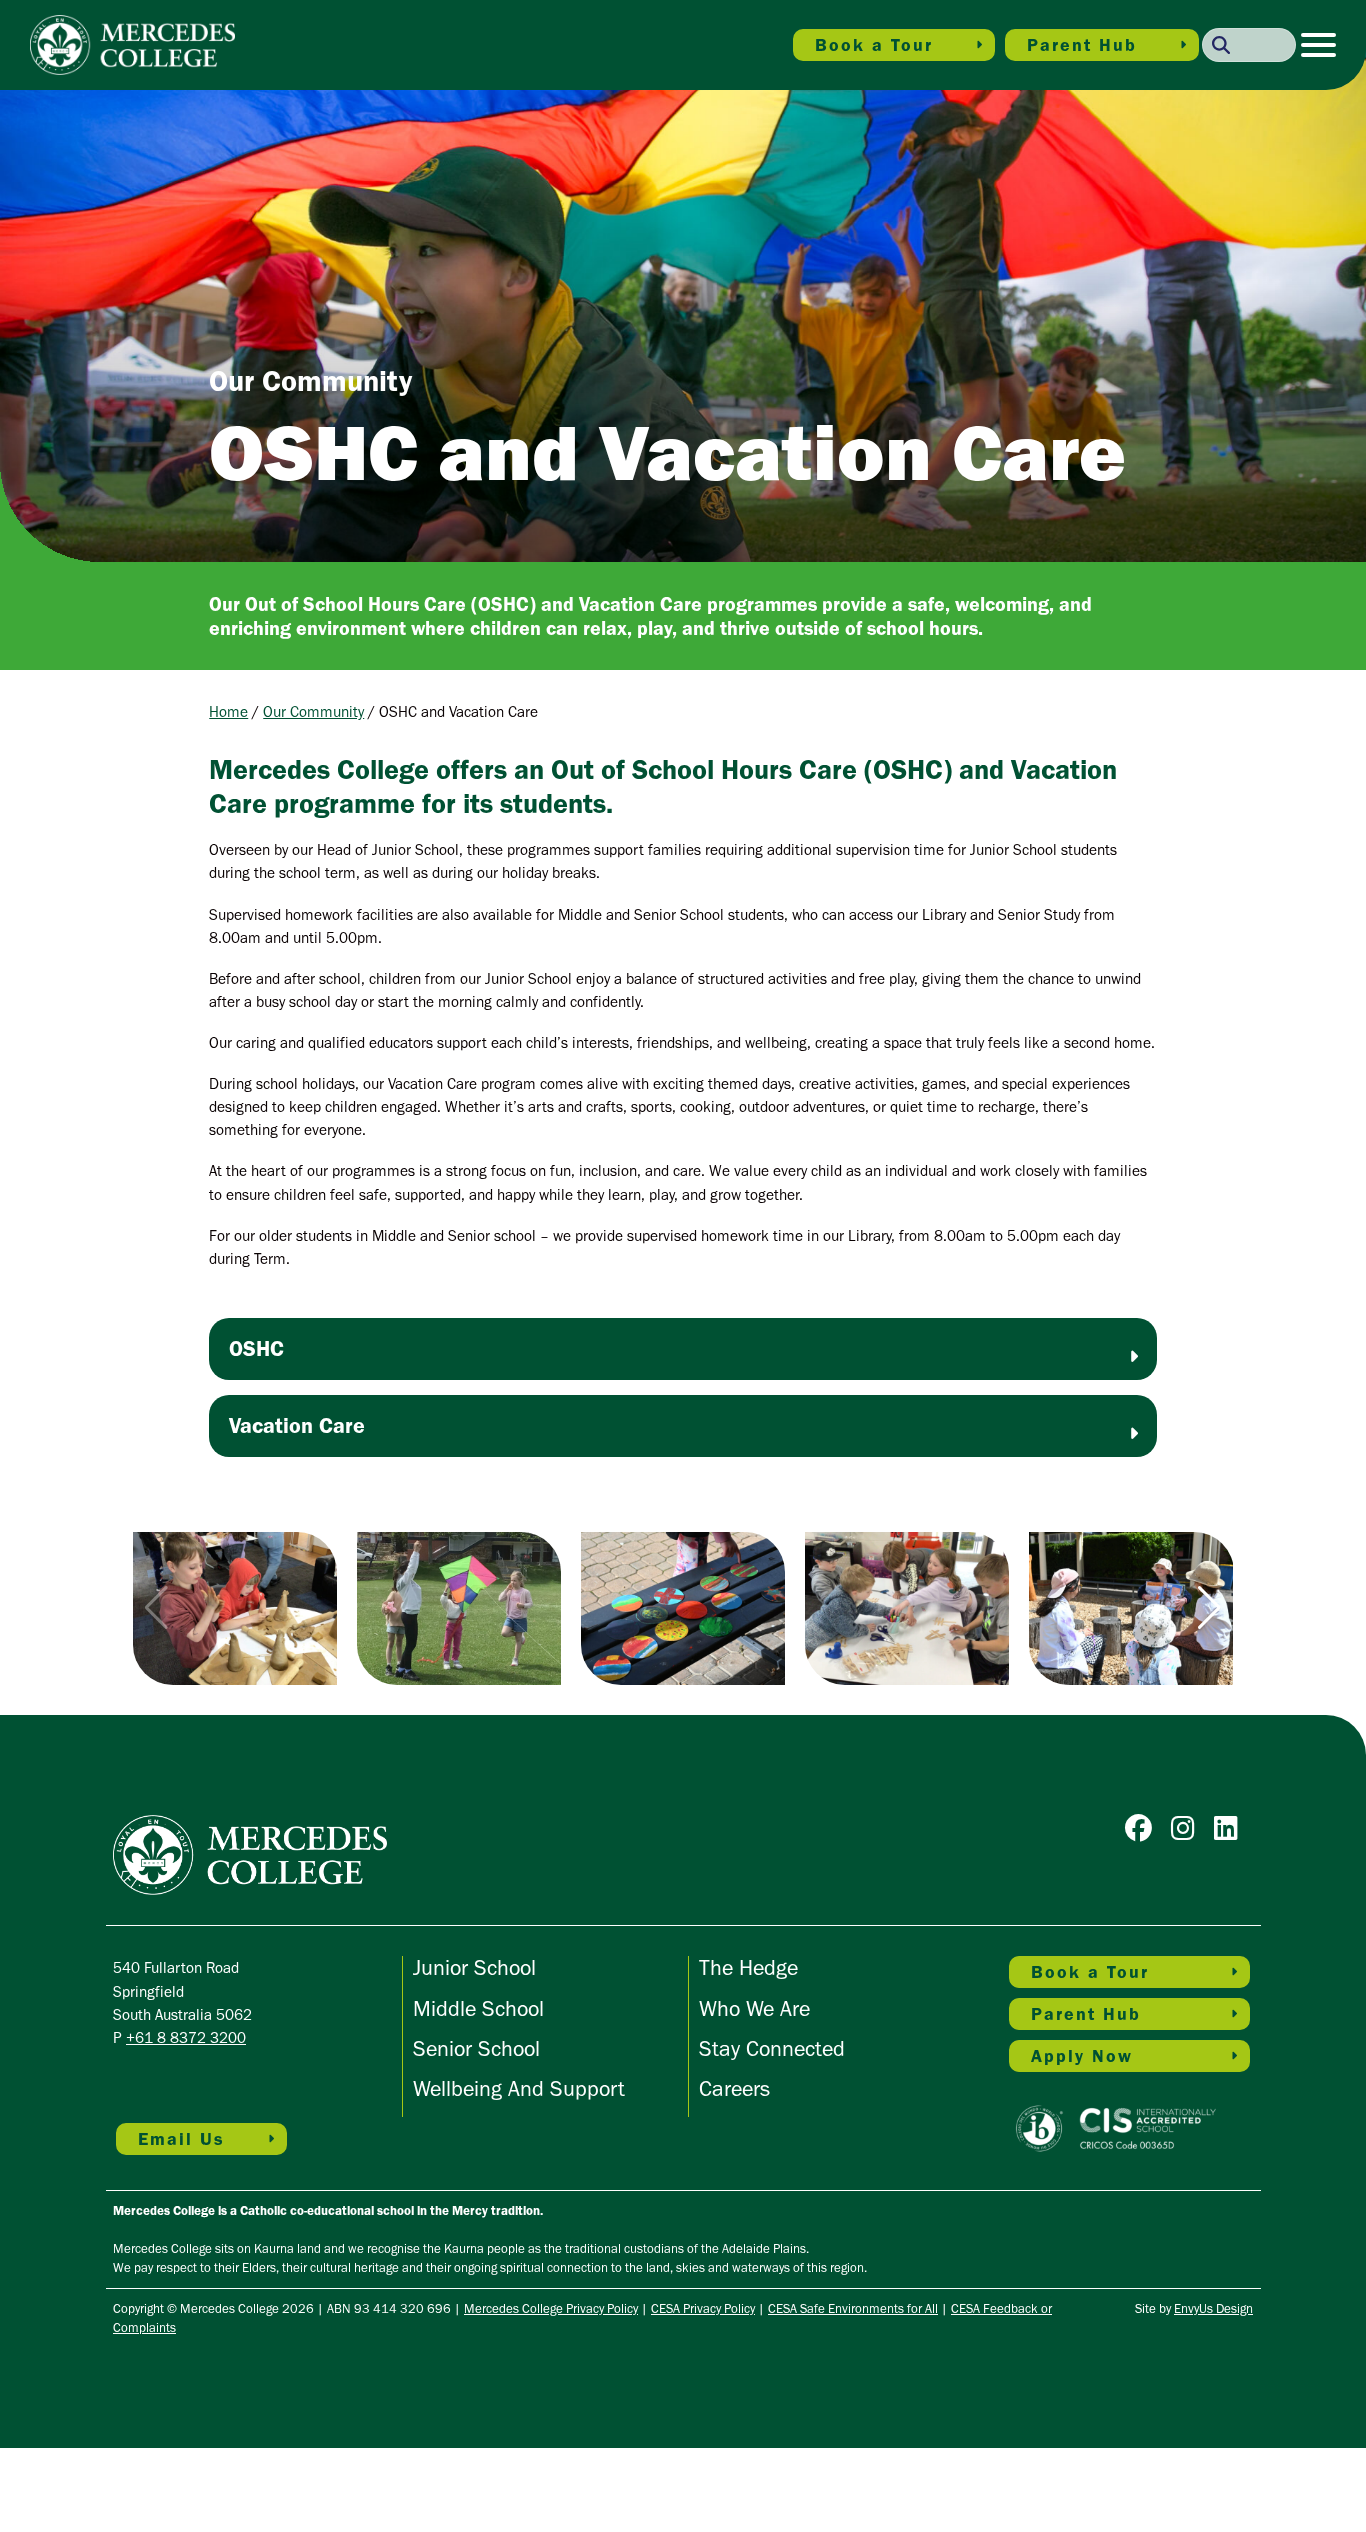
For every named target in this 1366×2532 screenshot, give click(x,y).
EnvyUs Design (1213, 2308)
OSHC (256, 1348)
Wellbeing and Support (519, 2088)
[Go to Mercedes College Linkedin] (1231, 1832)
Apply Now (1082, 2056)
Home (228, 711)
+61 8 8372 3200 (186, 2037)
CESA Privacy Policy (703, 2308)
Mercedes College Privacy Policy (551, 2308)
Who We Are (754, 2008)
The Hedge (748, 1967)
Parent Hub (1082, 45)
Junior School (474, 1967)
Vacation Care (297, 1425)
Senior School (476, 2048)
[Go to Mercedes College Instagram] (1188, 1832)
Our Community (313, 711)
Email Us (181, 2139)
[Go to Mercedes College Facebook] (1143, 1832)
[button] (1209, 1608)
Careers (734, 2088)
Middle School (478, 2008)
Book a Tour (874, 45)
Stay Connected (772, 2048)
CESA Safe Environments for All (853, 2308)
